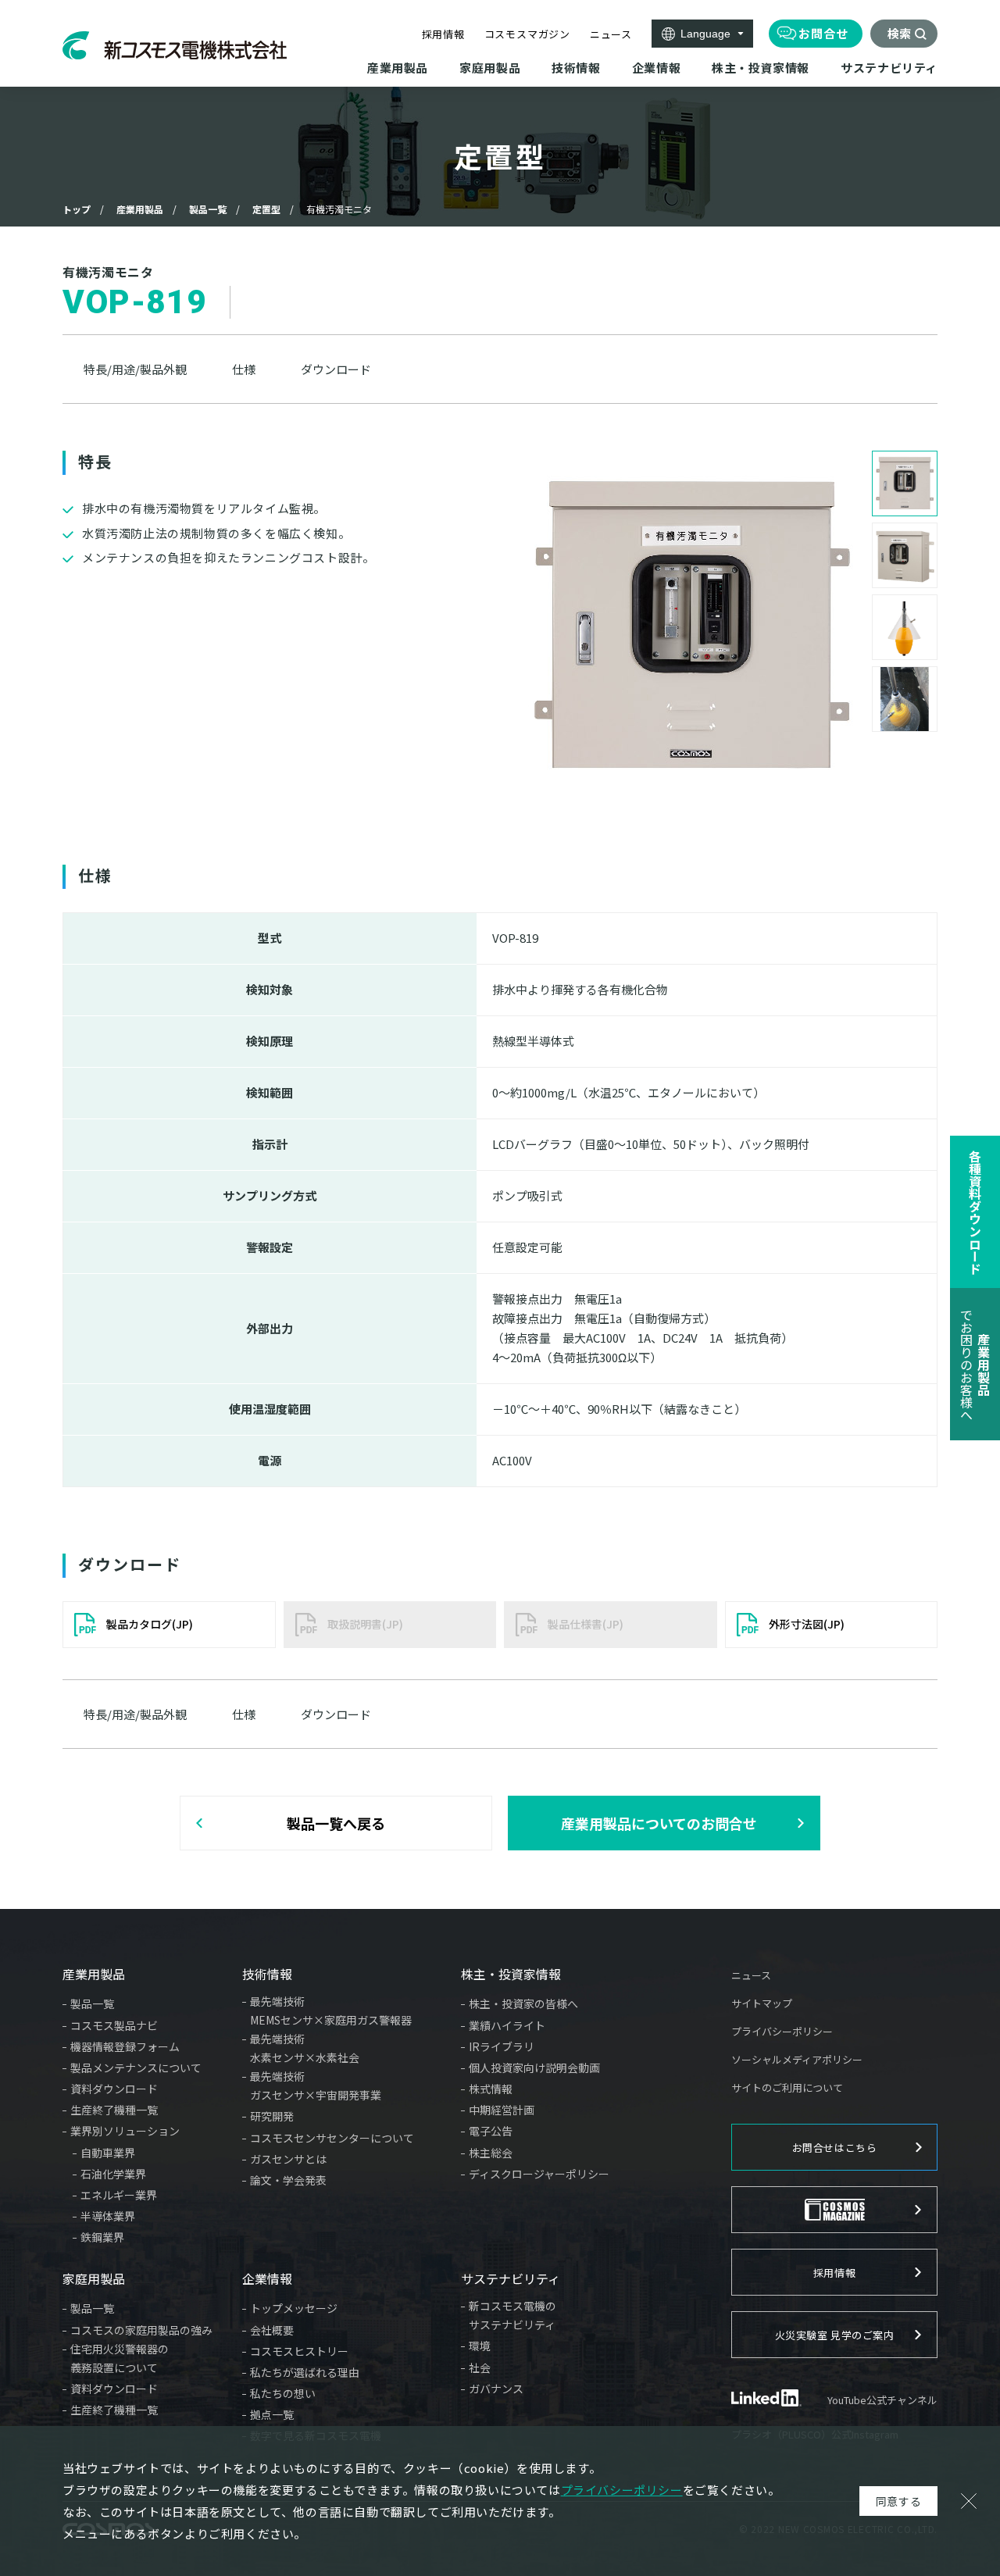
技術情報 (267, 1974)
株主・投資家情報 (511, 1974)
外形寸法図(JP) (807, 1624)
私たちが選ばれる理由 (305, 2372)
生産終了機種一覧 (114, 2110)
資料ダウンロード (114, 2089)
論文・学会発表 (288, 2180)
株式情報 (491, 2089)
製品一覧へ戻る (336, 1823)
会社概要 (272, 2330)
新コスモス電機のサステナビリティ (512, 2315)
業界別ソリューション (125, 2131)
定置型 (266, 209)
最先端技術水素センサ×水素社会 (305, 2048)
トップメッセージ (294, 2308)
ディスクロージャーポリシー (539, 2174)
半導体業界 (108, 2216)
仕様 (244, 369)
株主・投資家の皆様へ (523, 2003)
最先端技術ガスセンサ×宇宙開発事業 (316, 2085)
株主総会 (491, 2153)
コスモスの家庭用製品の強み (141, 2330)
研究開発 (272, 2116)
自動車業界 (108, 2153)
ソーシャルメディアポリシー (797, 2059)
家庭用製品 (94, 2278)
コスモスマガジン (527, 34)
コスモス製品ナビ (114, 2025)
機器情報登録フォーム (125, 2046)
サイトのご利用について (787, 2087)
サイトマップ (762, 2003)
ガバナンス (496, 2389)
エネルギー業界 (119, 2195)
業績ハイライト (507, 2025)
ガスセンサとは (288, 2159)
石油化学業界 (113, 2174)
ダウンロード (336, 369)
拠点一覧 (272, 2414)
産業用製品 (140, 209)
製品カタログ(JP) (150, 1624)
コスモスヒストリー (299, 2351)
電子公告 (491, 2131)
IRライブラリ (502, 2046)
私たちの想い (283, 2393)
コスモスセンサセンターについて (332, 2138)
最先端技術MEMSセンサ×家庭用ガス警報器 (331, 2010)
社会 (480, 2367)
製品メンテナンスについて (136, 2068)
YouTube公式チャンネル (882, 2400)
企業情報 (267, 2278)
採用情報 (443, 34)
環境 (480, 2346)
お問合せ (823, 33)
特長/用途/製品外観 (135, 369)
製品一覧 (208, 209)
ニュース (611, 34)
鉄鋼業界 (102, 2237)
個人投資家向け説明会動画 (534, 2068)
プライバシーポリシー (782, 2031)
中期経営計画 (502, 2110)
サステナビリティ (511, 2278)
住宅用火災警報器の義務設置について (120, 2358)
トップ (77, 209)
